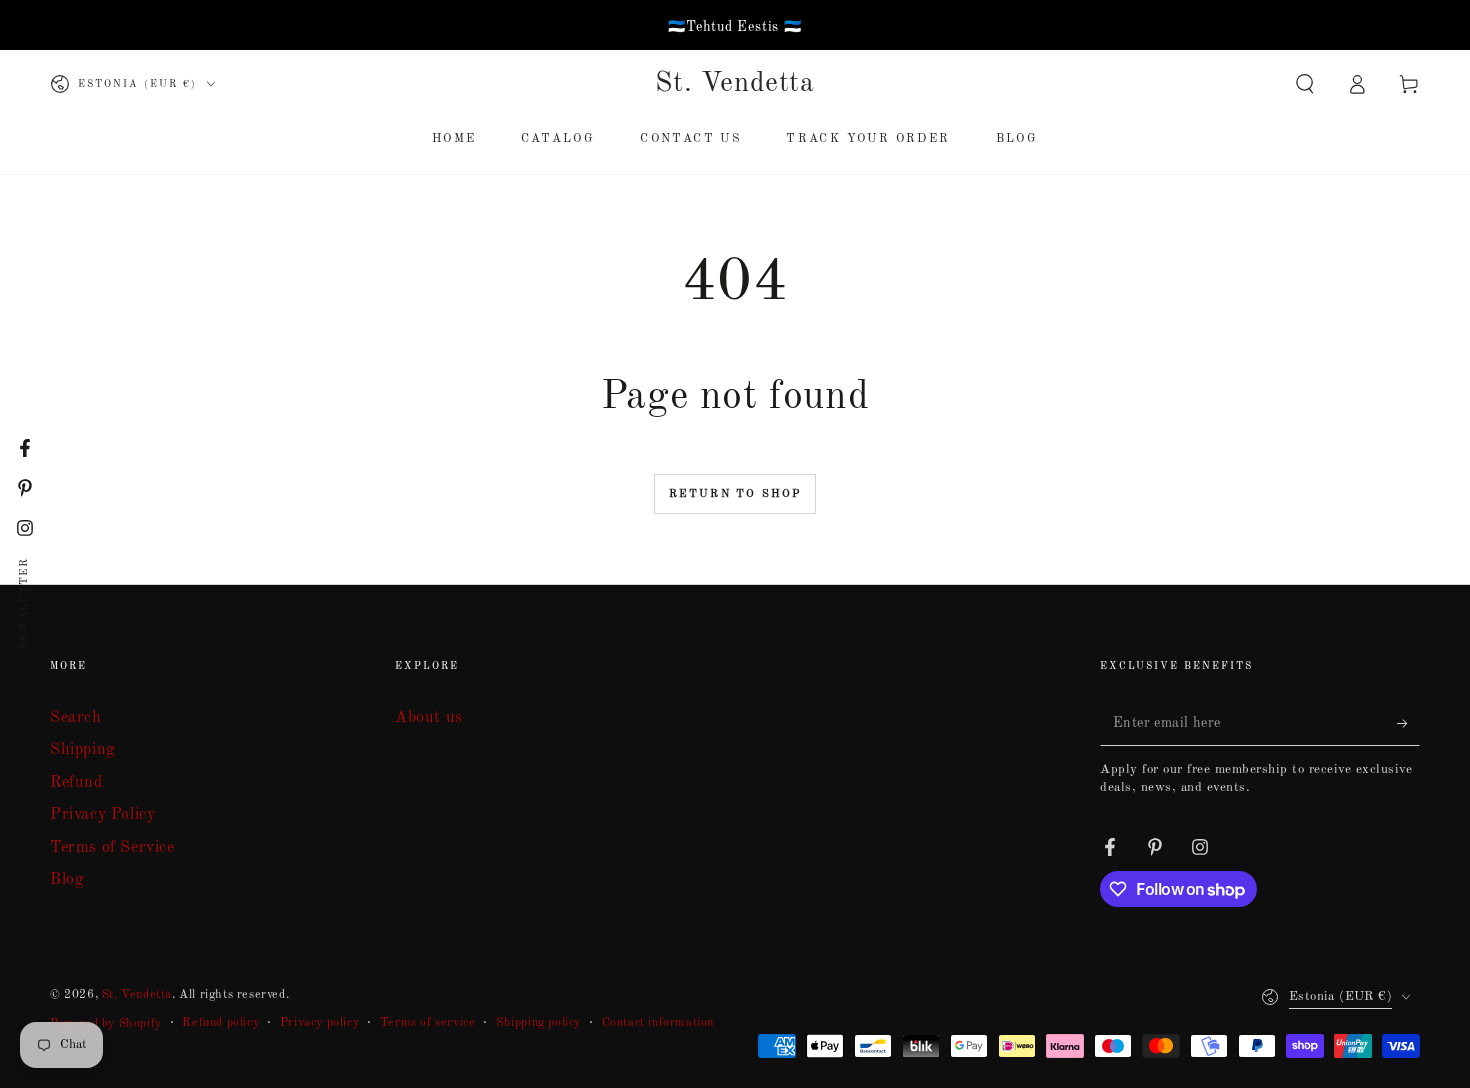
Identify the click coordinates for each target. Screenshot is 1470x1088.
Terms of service (428, 1023)
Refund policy (220, 1023)
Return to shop (735, 494)
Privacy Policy (102, 815)
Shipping (83, 750)
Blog (67, 880)
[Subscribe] (1408, 723)
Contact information (658, 1023)
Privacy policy (319, 1023)
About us (429, 718)
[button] (1305, 84)
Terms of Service (112, 848)
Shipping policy (538, 1023)
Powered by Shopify (106, 1024)
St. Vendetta (137, 995)
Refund (76, 783)
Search (76, 718)
